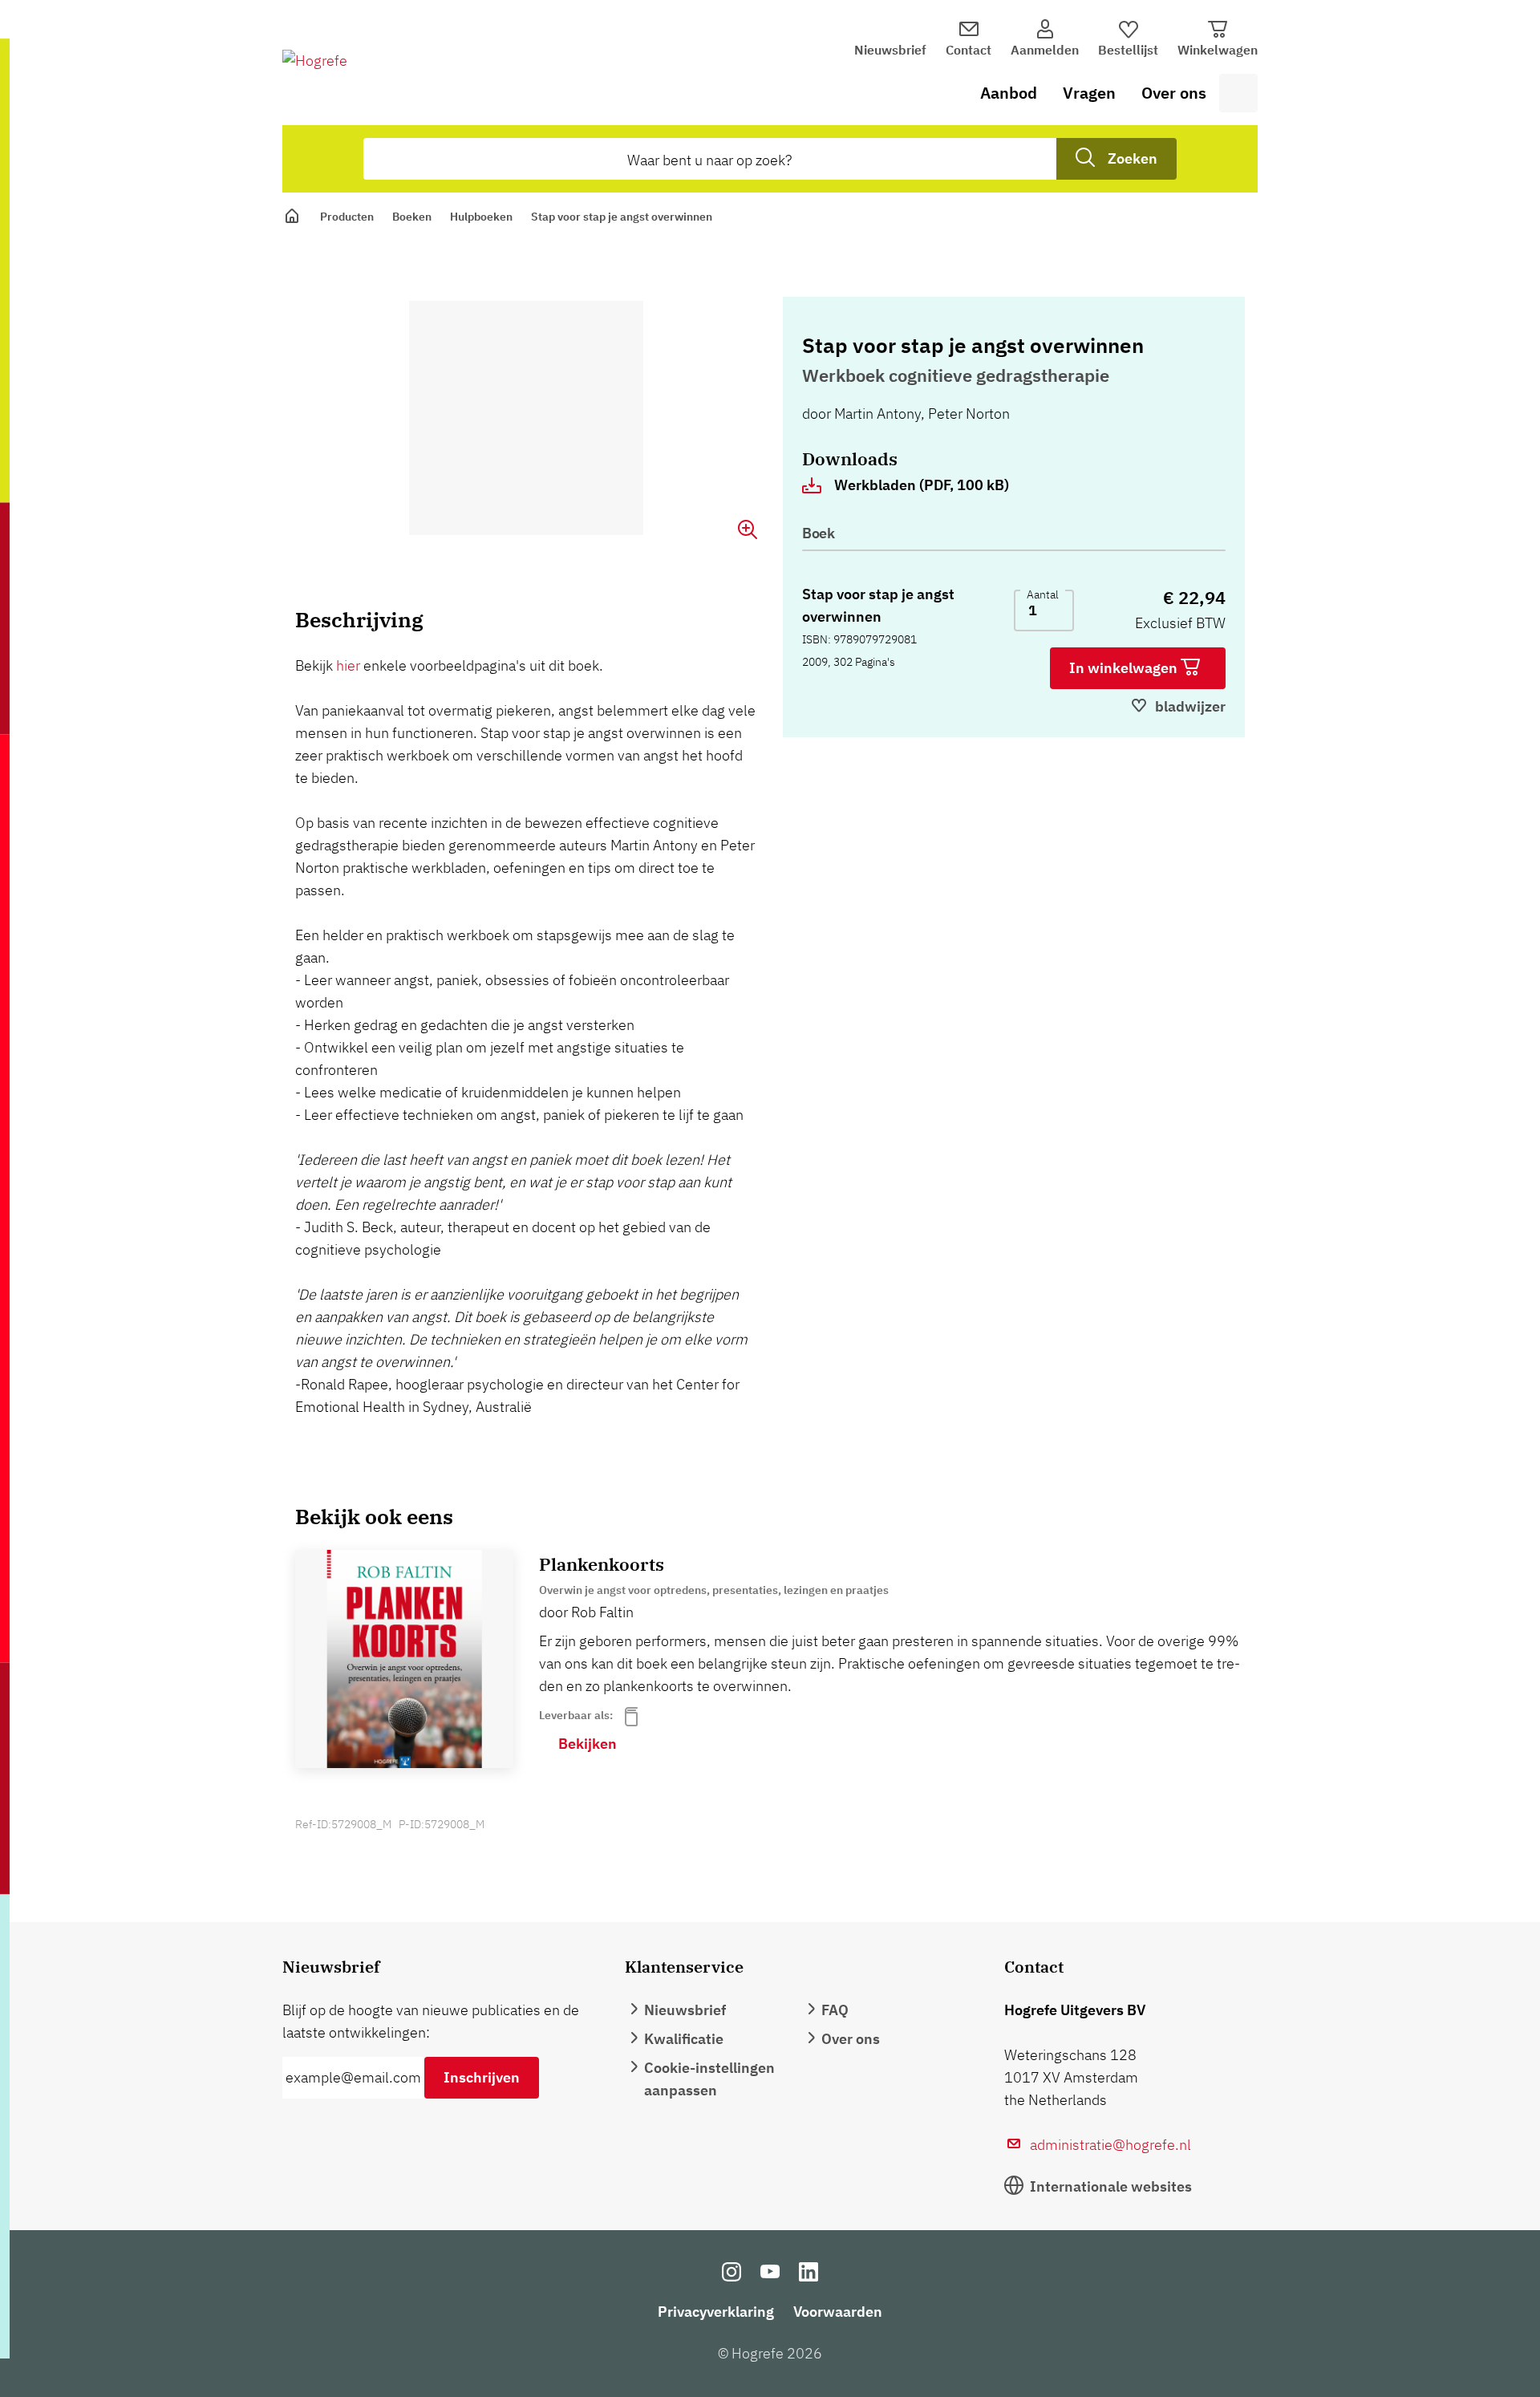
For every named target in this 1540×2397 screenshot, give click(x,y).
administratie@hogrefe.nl (1110, 2145)
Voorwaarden (838, 2312)
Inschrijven (482, 2077)
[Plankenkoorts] (404, 1659)
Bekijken (588, 1744)
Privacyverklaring (716, 2312)
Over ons (1174, 93)
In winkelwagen (1125, 668)
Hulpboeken (481, 217)
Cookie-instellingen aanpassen (709, 2079)
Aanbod (1009, 93)
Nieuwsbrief (890, 50)
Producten (347, 217)
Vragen (1089, 93)
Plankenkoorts (602, 1564)
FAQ (835, 2010)
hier (350, 665)
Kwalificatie (684, 2039)
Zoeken (1133, 158)
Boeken (412, 217)
